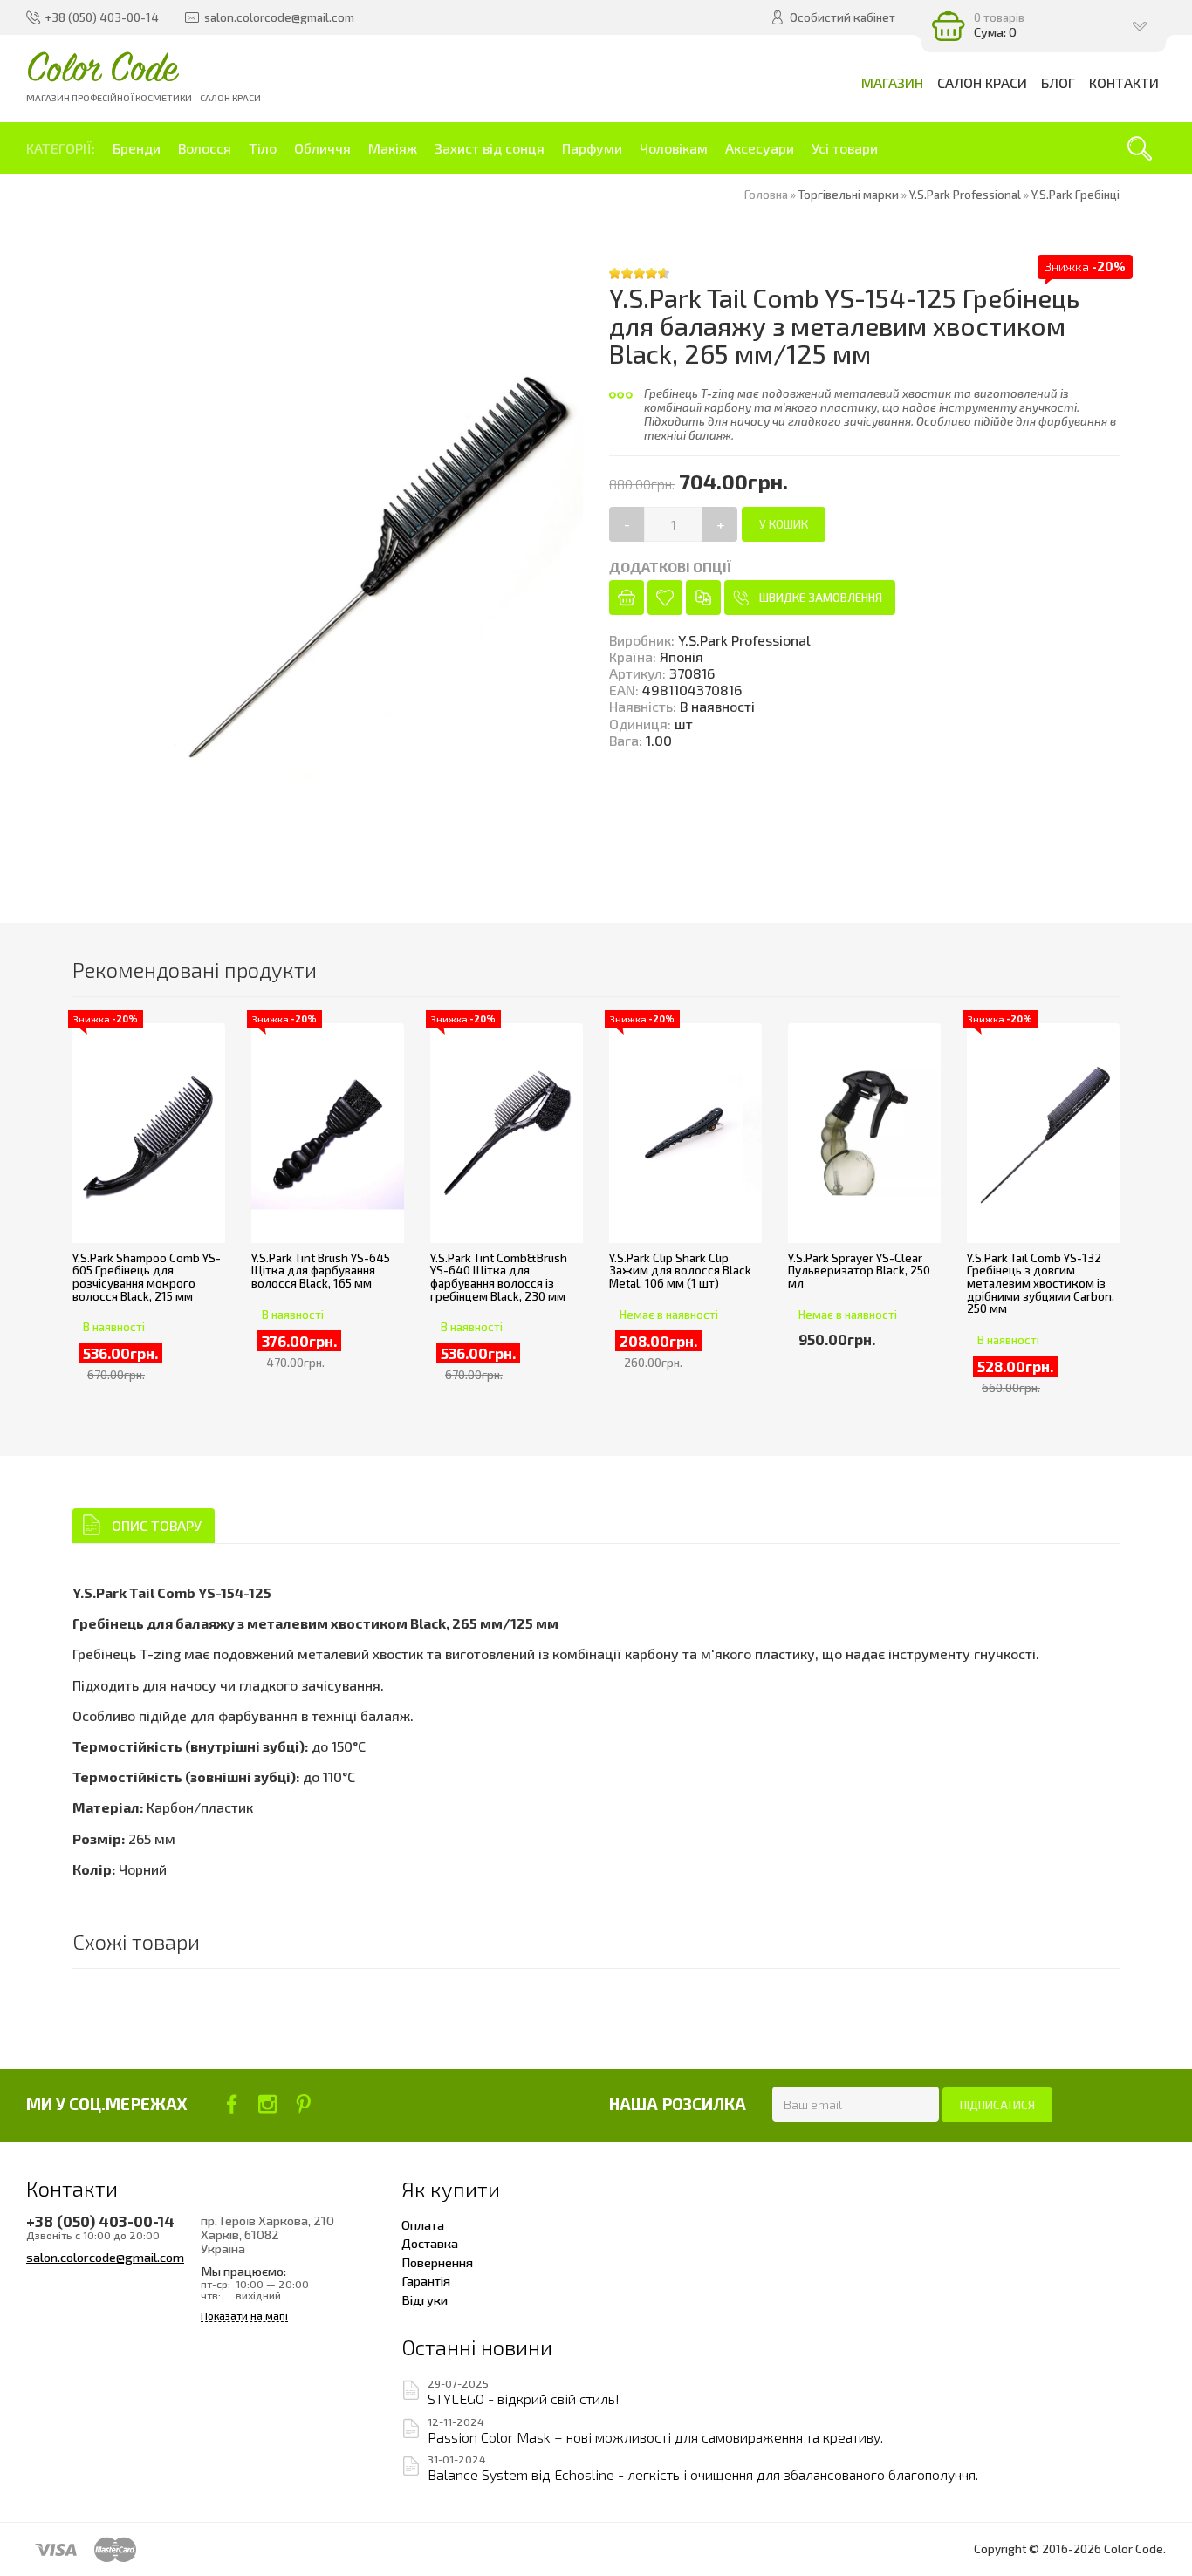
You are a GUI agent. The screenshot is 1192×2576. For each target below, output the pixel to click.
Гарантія (426, 2280)
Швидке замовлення (821, 598)
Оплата (423, 2224)
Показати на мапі (244, 2316)
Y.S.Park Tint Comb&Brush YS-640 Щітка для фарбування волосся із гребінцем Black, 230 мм (499, 1277)
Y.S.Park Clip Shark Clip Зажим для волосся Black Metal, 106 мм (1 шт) (680, 1271)
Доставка (430, 2243)
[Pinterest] (303, 2104)
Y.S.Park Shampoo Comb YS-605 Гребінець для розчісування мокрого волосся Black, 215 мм (147, 1277)
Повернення (437, 2262)
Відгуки (425, 2299)
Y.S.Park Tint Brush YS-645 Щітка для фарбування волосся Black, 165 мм (321, 1271)
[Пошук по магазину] (1140, 148)
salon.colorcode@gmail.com (105, 2257)
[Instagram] (267, 2104)
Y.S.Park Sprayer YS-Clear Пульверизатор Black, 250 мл (859, 1271)
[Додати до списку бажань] (665, 598)
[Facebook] (232, 2104)
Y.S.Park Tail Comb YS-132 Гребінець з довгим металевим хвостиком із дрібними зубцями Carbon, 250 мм (1041, 1284)
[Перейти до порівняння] (703, 598)
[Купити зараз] (627, 598)
